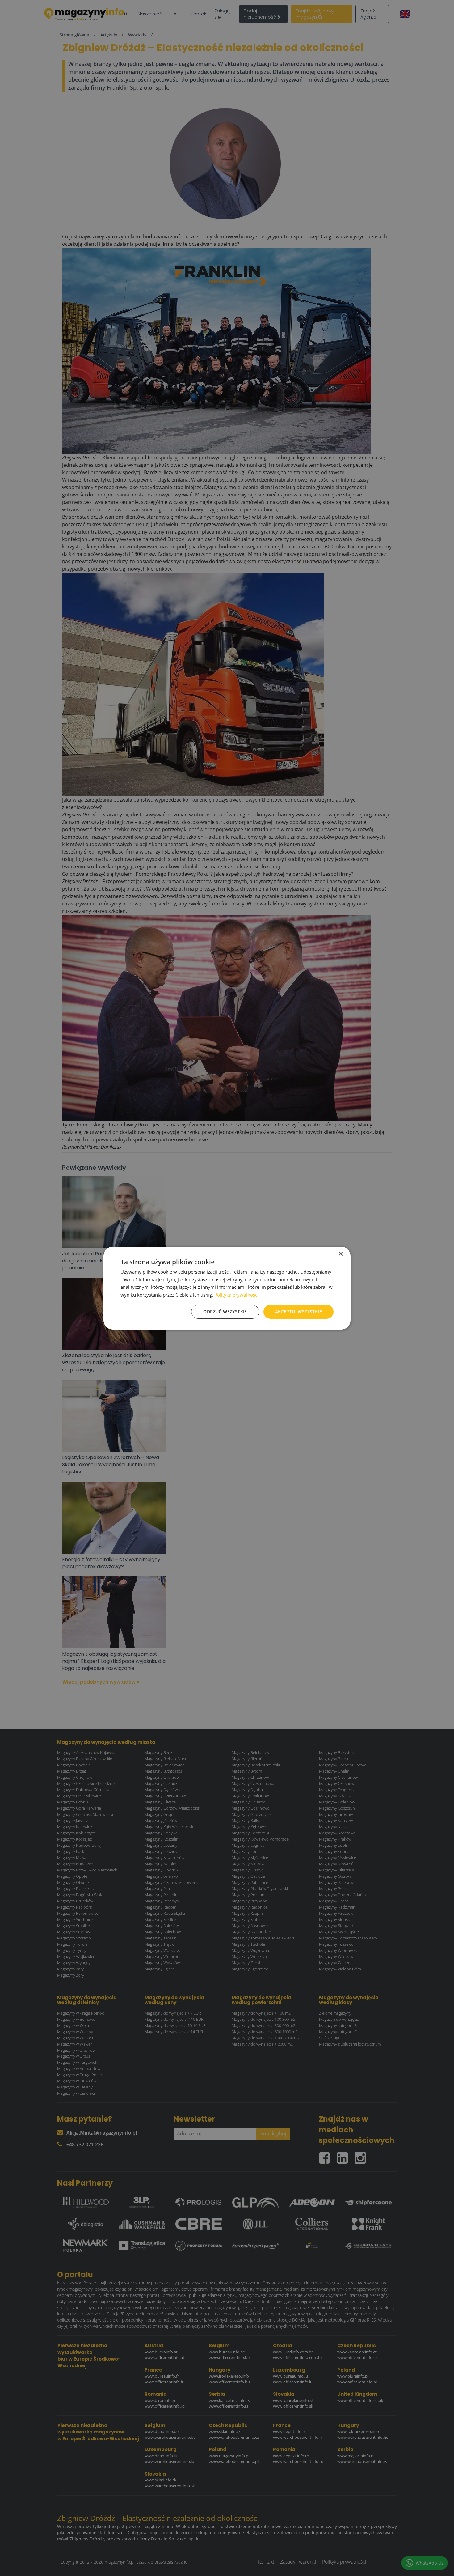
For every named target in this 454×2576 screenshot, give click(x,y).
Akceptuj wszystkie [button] (298, 1311)
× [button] (340, 1254)
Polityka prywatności (236, 1295)
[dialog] (227, 1288)
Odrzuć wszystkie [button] (225, 1311)
